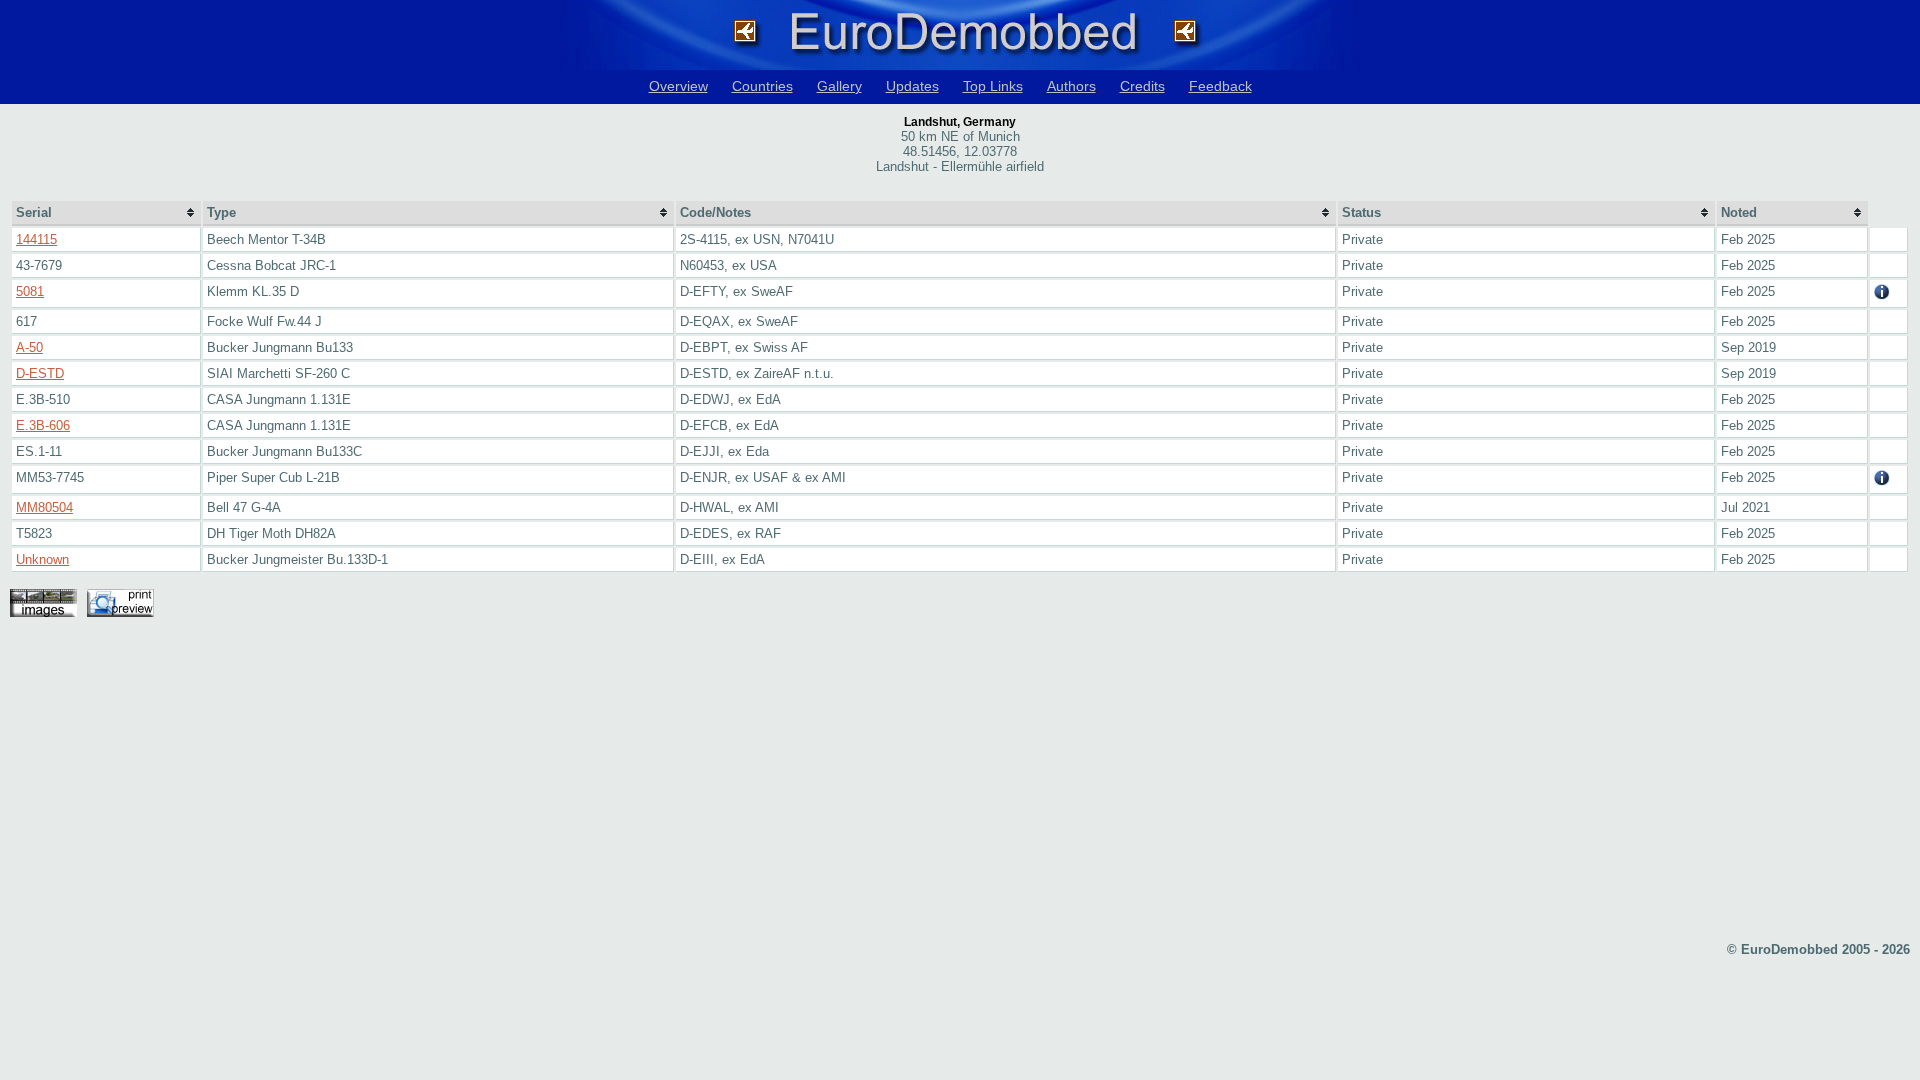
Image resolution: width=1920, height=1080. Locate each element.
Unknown (42, 559)
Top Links (993, 86)
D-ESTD (40, 373)
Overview (678, 86)
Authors (1071, 86)
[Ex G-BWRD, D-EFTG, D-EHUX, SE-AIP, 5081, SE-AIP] (1882, 295)
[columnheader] (106, 213)
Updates (912, 86)
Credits (1142, 86)
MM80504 (44, 507)
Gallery (839, 86)
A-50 (29, 347)
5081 (30, 291)
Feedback (1220, 86)
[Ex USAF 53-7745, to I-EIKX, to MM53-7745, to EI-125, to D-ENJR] (1882, 481)
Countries (762, 86)
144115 (36, 239)
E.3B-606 (43, 425)
